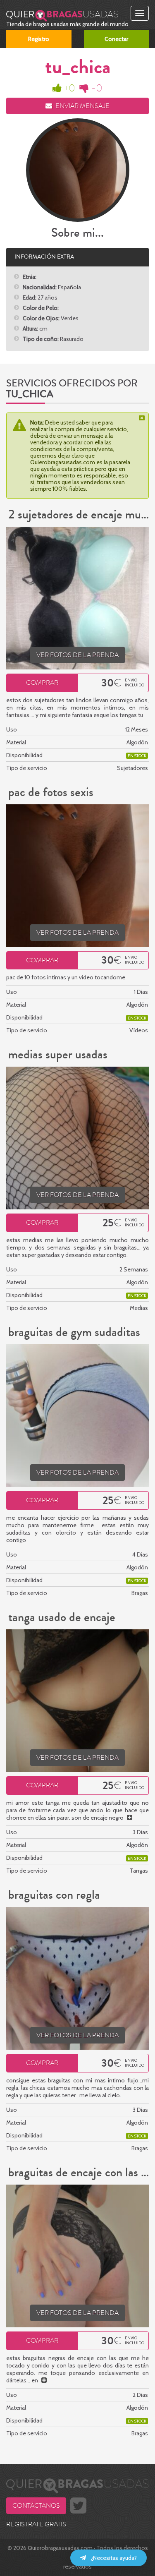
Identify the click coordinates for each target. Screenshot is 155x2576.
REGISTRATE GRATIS (36, 2524)
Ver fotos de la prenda (77, 655)
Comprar (42, 683)
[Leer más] (130, 1818)
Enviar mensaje (82, 106)
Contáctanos (36, 2506)
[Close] (143, 418)
